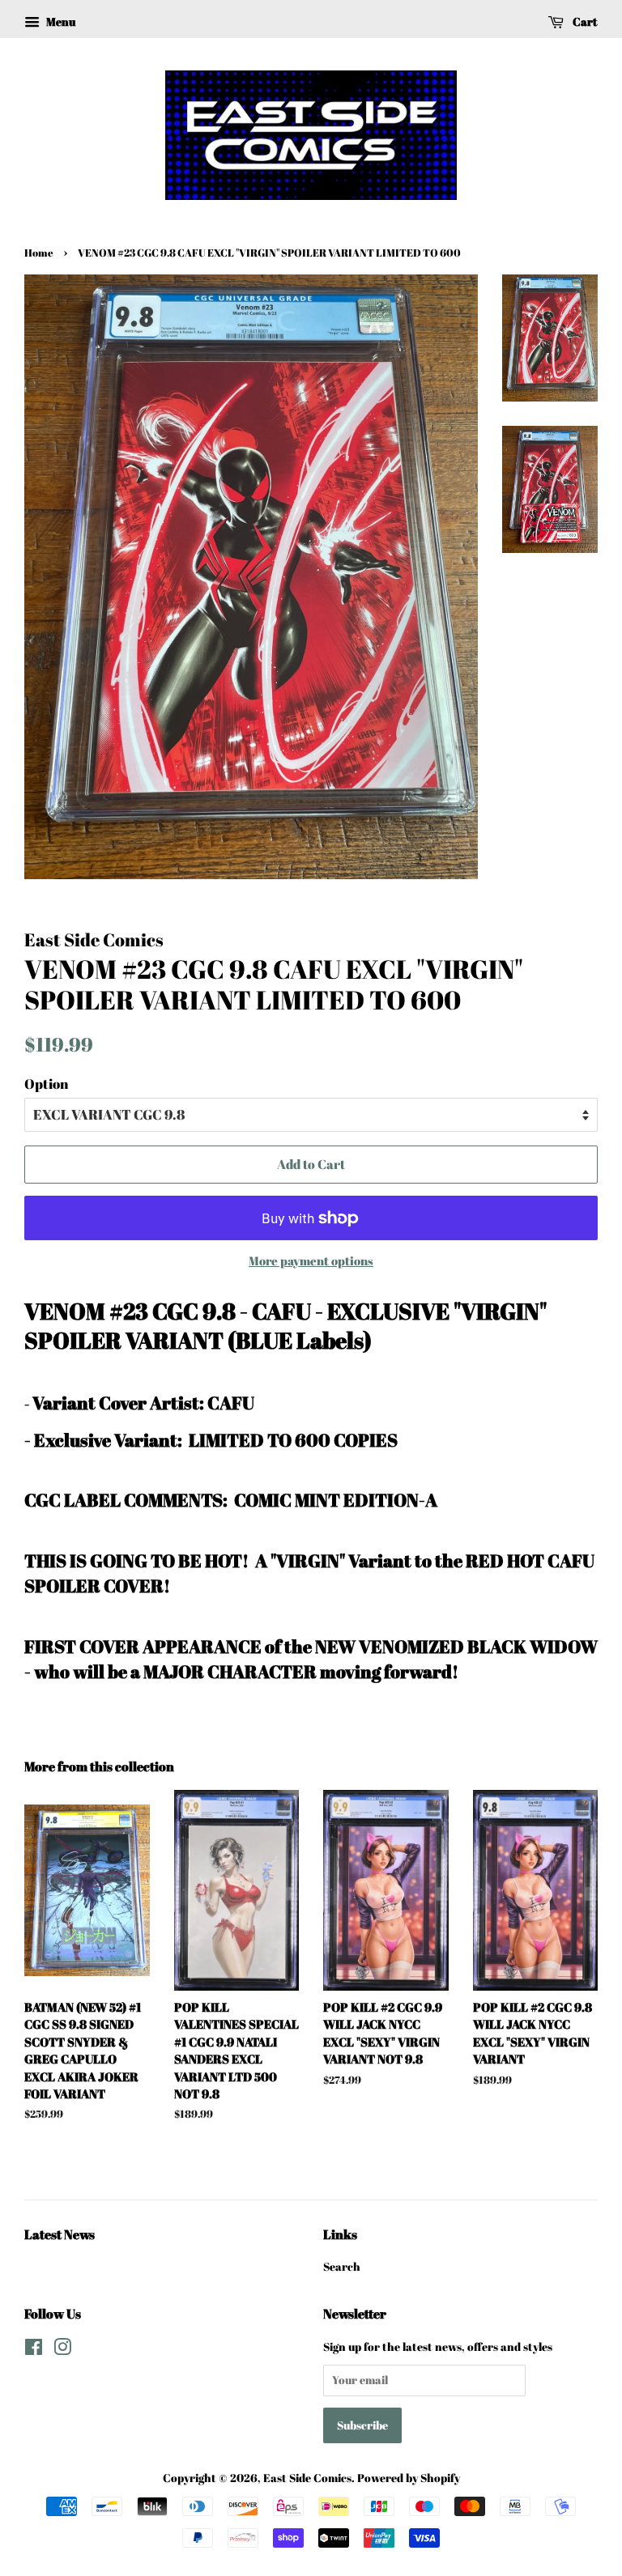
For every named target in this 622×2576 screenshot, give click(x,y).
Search (342, 2266)
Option (46, 1084)
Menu (60, 21)
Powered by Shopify (409, 2478)
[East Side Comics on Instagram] (62, 2350)
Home (39, 253)
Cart (584, 21)
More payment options (311, 1260)
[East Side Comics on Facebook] (34, 2350)
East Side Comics (307, 2478)
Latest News (60, 2234)
